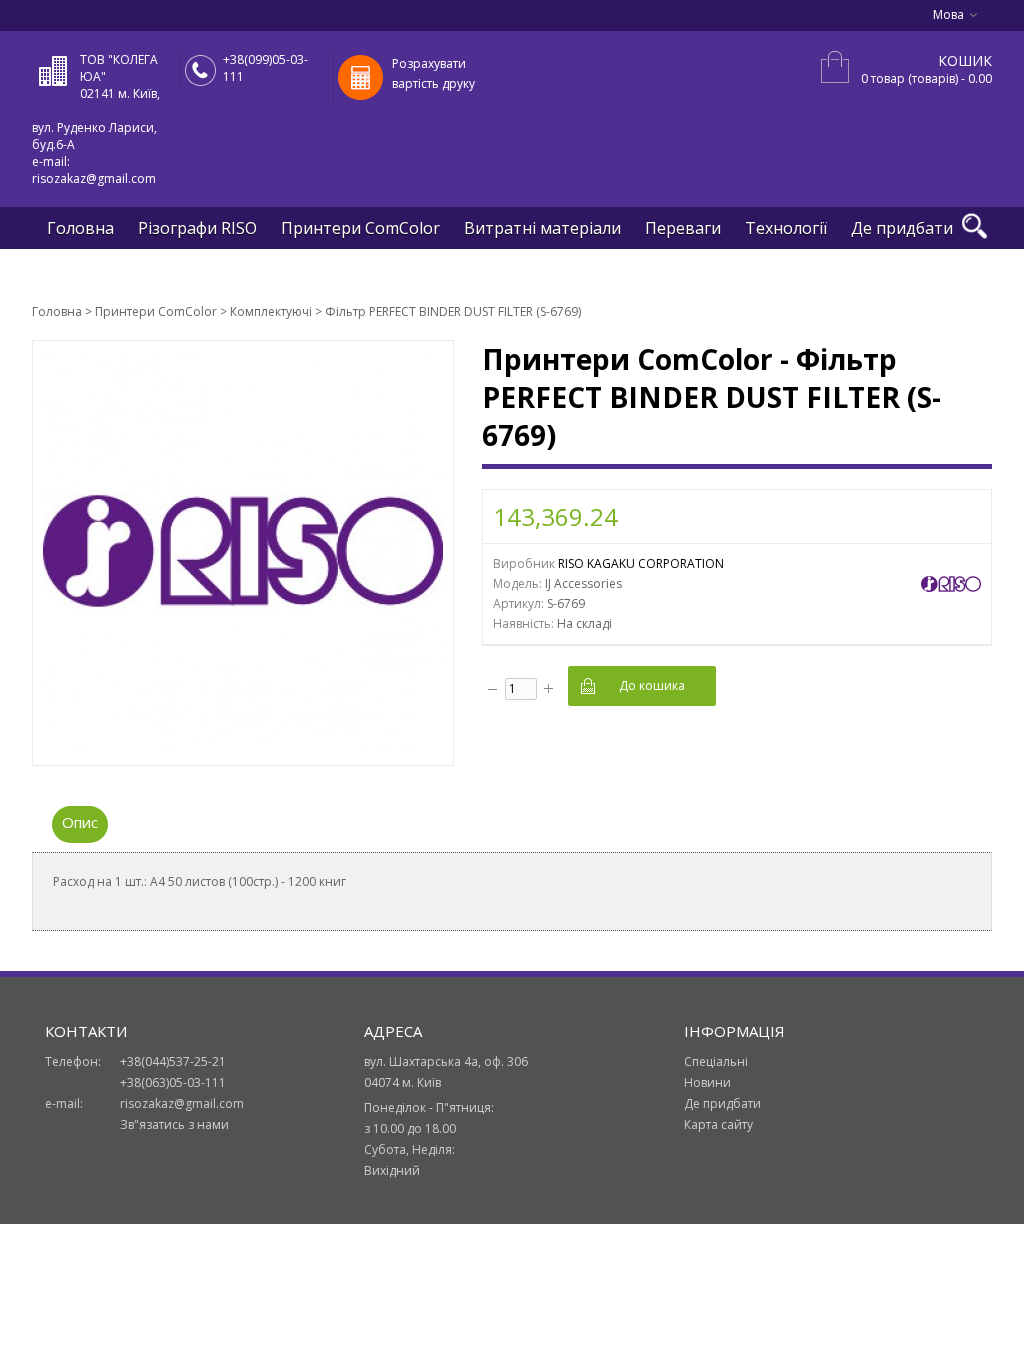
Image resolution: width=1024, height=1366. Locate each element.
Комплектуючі (271, 311)
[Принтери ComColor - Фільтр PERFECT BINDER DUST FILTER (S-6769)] (243, 746)
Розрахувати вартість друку (433, 73)
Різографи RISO (197, 228)
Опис (80, 822)
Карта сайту (718, 1124)
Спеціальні (716, 1061)
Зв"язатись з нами (174, 1124)
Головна (80, 228)
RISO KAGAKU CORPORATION (641, 563)
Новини (707, 1082)
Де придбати (902, 228)
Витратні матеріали (542, 228)
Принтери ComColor (360, 228)
